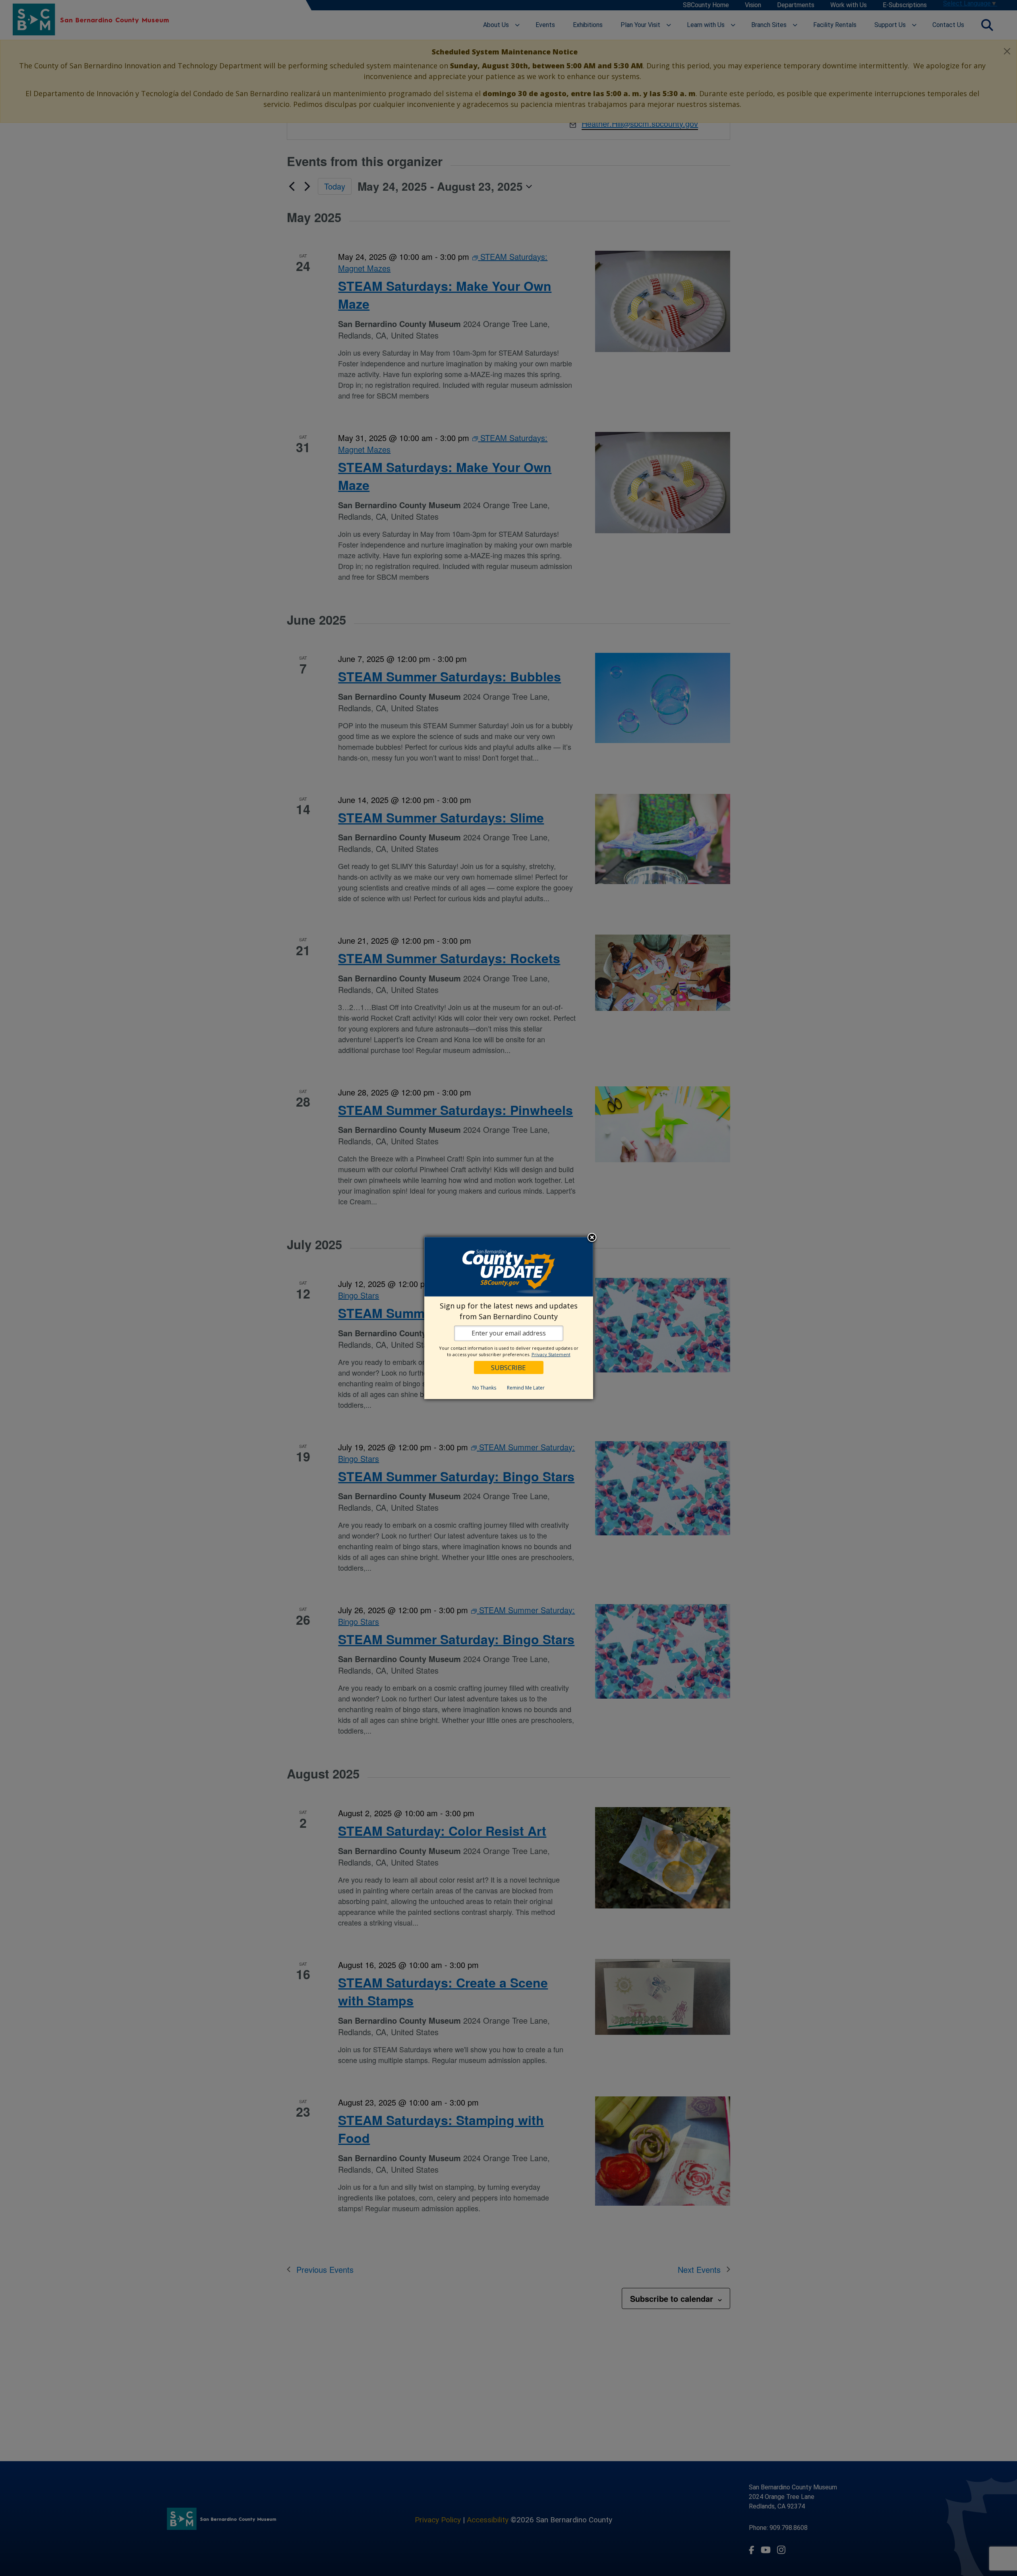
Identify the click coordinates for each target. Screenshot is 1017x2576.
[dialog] (509, 1318)
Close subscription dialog (592, 1238)
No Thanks (484, 1388)
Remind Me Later (526, 1388)
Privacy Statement (551, 1354)
